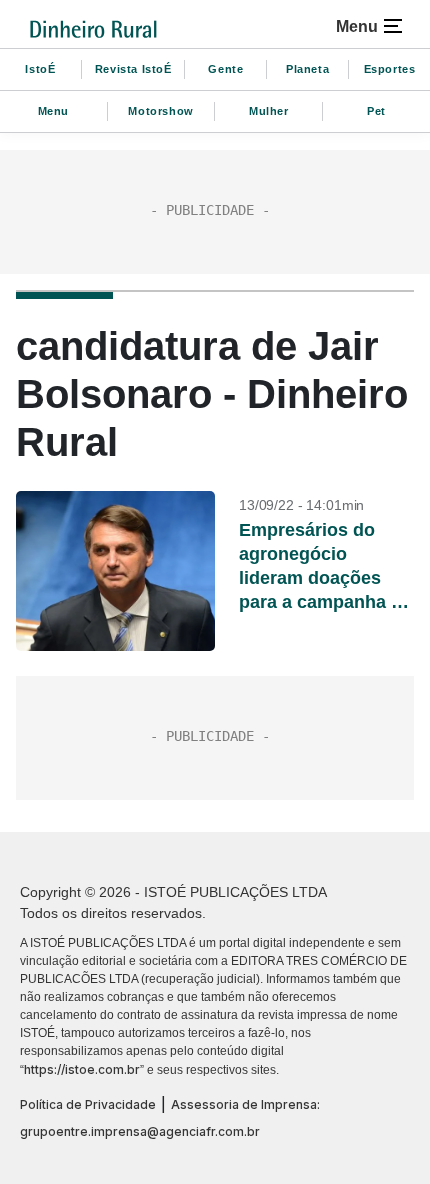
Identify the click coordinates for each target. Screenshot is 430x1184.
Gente (225, 69)
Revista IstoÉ (133, 69)
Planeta (307, 69)
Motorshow (160, 111)
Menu (53, 111)
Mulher (269, 111)
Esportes (390, 69)
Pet (376, 111)
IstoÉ (40, 69)
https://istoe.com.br (82, 1069)
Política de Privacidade (88, 1104)
